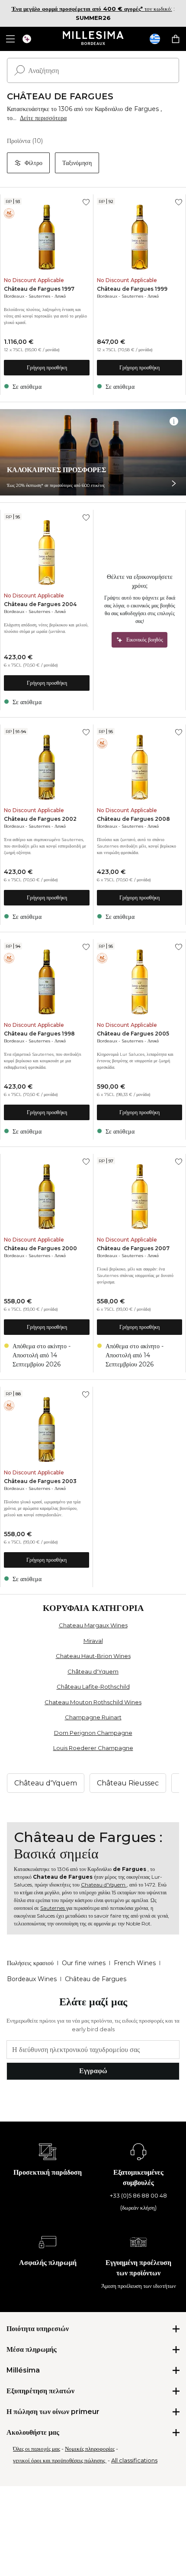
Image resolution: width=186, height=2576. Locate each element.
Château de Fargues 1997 (39, 289)
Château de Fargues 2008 (133, 819)
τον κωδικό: (92, 9)
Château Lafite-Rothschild (93, 1687)
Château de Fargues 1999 (132, 289)
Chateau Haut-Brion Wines (93, 1656)
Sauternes (39, 296)
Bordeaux (14, 296)
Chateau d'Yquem (104, 1885)
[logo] (93, 39)
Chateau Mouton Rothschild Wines (93, 1702)
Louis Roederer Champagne (93, 1748)
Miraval (93, 1641)
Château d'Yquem (93, 1671)
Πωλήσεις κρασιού (30, 1963)
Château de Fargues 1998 (39, 1034)
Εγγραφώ (93, 2071)
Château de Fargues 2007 (133, 1248)
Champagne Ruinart (93, 1717)
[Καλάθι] (176, 39)
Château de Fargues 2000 (40, 1248)
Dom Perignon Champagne (93, 1733)
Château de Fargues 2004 (40, 604)
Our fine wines (84, 1963)
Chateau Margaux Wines (93, 1625)
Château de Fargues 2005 (133, 1034)
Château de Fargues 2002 (40, 819)
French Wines (135, 1963)
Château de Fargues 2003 (40, 1481)
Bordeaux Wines (32, 1979)
